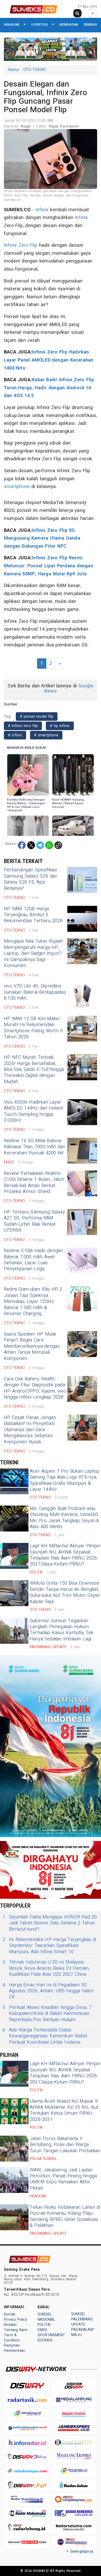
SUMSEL (45, 2314)
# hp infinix (60, 726)
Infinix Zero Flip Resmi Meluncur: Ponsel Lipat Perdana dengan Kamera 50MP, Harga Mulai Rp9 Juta (49, 566)
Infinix (42, 210)
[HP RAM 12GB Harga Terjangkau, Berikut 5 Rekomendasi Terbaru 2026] (82, 919)
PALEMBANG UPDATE (82, 2322)
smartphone (17, 487)
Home (13, 70)
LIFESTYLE (40, 24)
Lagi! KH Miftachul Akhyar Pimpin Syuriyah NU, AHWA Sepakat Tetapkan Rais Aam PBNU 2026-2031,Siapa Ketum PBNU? (65, 1555)
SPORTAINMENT (51, 2335)
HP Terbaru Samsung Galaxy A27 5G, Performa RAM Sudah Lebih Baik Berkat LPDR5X (34, 1221)
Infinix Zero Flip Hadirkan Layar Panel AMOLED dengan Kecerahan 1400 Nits (49, 360)
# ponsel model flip (37, 717)
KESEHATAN (69, 24)
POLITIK (44, 2325)
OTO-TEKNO (35, 70)
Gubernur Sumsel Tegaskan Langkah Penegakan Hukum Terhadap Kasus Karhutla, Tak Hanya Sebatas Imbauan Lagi (62, 1630)
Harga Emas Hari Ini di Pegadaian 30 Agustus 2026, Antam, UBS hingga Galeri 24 (48, 1991)
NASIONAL (46, 2320)
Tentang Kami (16, 2330)
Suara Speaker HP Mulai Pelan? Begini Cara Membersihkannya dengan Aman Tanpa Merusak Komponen (32, 1346)
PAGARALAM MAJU (82, 2332)
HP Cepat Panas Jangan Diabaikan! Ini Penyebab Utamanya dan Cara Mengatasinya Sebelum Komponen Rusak (30, 1430)
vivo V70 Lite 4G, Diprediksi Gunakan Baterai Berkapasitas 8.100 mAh (35, 992)
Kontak (10, 2314)
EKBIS (42, 2330)
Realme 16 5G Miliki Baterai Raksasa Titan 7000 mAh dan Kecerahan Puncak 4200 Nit (35, 1147)
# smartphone (46, 735)
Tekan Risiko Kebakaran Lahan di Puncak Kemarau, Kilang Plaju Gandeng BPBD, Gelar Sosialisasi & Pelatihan (65, 2216)
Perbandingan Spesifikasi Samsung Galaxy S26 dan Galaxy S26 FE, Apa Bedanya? (31, 879)
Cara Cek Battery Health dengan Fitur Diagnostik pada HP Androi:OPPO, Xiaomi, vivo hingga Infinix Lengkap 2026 (35, 1388)
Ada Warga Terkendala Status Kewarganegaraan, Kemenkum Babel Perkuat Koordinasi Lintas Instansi (45, 2036)
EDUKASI (91, 24)
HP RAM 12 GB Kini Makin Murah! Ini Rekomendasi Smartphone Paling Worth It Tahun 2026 (33, 1028)
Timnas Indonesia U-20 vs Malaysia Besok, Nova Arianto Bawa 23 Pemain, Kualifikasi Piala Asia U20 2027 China (46, 1968)
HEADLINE (12, 24)
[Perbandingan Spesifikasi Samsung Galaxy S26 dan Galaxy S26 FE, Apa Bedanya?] (82, 880)
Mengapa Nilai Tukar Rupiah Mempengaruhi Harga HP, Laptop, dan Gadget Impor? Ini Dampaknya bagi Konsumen (33, 953)
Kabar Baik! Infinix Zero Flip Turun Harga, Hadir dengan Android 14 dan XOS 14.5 (49, 388)
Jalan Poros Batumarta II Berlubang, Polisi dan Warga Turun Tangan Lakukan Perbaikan (65, 2145)
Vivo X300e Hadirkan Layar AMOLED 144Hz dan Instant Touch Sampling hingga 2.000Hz (33, 1111)
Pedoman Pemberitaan (15, 2348)
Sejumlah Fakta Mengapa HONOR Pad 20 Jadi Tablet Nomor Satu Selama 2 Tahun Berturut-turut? (50, 1923)
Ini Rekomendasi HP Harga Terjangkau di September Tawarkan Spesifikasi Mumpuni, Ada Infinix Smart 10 (49, 1946)
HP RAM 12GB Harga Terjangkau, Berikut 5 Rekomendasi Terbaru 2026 (33, 915)
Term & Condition (12, 2338)
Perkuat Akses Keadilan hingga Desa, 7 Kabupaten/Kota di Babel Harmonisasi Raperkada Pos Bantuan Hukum (47, 2014)
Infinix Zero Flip (21, 245)
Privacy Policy (16, 2320)
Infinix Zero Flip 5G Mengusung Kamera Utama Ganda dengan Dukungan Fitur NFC (42, 538)
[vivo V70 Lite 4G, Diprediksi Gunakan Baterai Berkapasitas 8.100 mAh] (82, 996)
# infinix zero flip (23, 726)
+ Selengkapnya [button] (80, 2552)
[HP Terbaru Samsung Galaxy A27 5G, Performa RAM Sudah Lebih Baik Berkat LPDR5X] (82, 1222)
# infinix (15, 735)
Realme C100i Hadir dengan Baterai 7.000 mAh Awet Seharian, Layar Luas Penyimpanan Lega (33, 1260)
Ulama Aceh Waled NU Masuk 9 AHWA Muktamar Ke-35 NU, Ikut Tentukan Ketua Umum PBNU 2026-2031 (64, 2110)
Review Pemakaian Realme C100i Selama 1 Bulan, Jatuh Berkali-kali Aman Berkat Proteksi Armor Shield (34, 1183)
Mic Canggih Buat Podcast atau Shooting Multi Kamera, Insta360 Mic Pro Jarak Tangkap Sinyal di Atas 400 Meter (64, 1518)
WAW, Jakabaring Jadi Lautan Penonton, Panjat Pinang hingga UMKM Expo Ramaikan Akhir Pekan (63, 2179)
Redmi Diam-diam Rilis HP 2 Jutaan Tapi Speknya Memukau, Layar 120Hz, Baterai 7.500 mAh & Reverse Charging (33, 1301)
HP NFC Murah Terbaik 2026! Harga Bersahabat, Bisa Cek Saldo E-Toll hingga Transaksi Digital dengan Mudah (34, 1070)
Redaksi (10, 2325)
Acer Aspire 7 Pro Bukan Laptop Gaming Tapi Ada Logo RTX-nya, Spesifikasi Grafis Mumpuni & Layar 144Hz (65, 1480)
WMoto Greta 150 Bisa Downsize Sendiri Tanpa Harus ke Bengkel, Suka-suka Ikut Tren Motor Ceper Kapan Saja (65, 1592)
